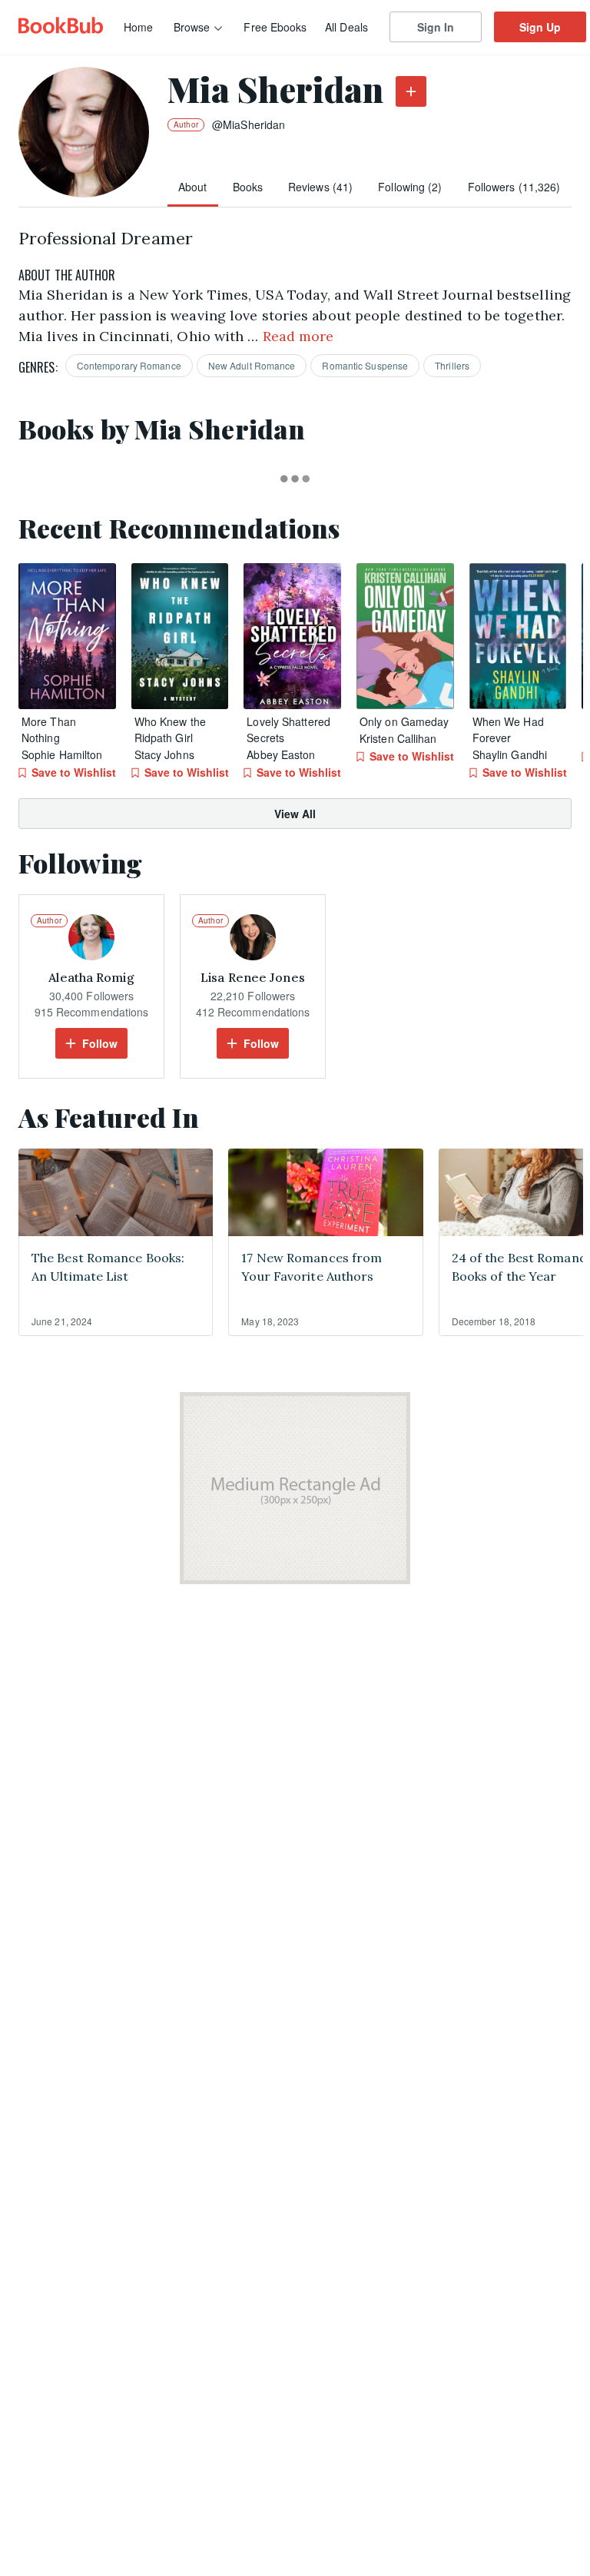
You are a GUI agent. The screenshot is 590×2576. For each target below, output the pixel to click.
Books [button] (248, 187)
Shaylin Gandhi (510, 754)
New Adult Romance (252, 365)
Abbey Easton (281, 754)
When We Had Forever (508, 729)
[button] (67, 636)
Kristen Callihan (398, 738)
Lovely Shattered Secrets (288, 729)
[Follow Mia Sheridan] (411, 91)
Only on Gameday (404, 721)
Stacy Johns (164, 754)
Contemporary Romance (129, 365)
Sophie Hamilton (62, 754)
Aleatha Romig (91, 977)
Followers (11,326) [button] (514, 187)
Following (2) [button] (410, 187)
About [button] (193, 187)
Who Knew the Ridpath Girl (170, 729)
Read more (298, 336)
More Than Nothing (49, 729)
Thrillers (452, 365)
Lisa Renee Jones (253, 977)
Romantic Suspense (365, 365)
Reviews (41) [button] (320, 187)
